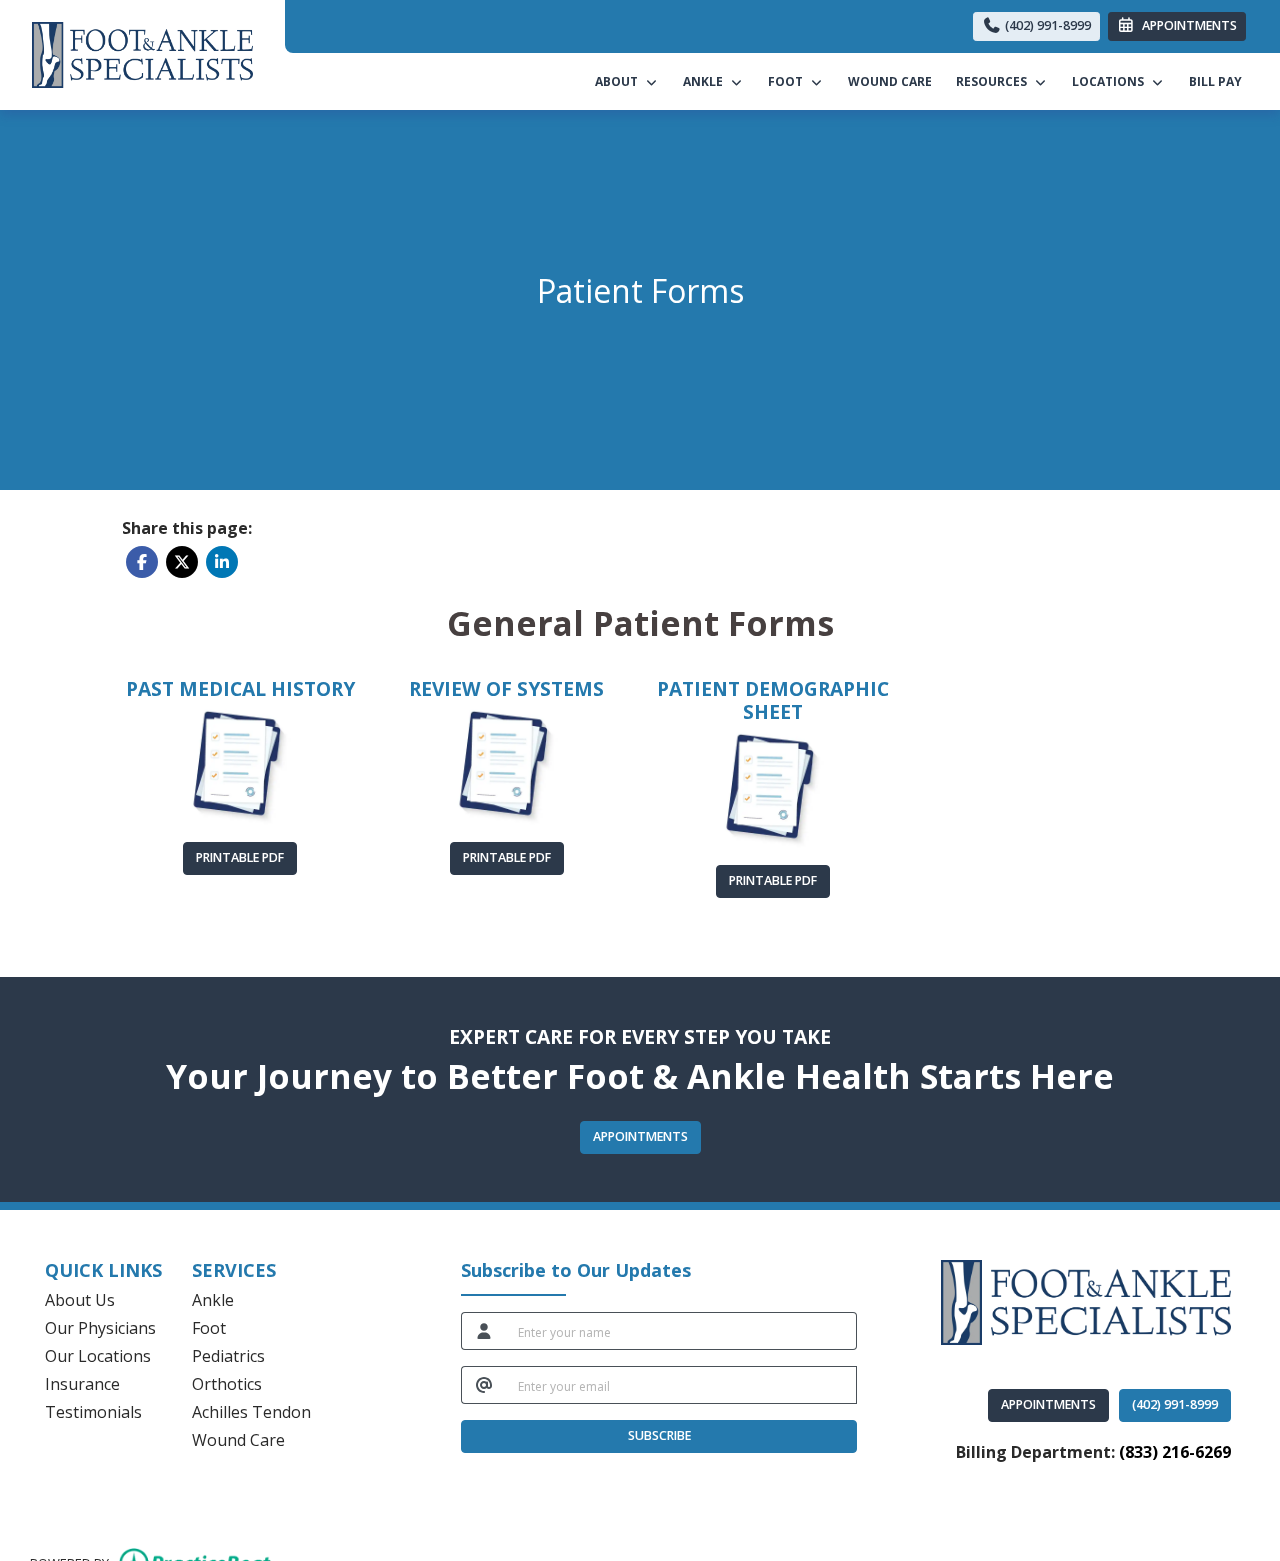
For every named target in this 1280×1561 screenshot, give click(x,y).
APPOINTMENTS (1048, 1404)
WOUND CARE (890, 81)
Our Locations (98, 1356)
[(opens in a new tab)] (240, 767)
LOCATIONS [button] (1111, 81)
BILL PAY (1221, 81)
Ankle (213, 1300)
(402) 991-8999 (1046, 25)
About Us (80, 1300)
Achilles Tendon (251, 1412)
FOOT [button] (788, 81)
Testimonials (93, 1412)
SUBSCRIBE (659, 1435)
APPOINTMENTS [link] (1186, 25)
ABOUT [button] (619, 81)
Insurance (82, 1384)
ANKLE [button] (706, 81)
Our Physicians (100, 1328)
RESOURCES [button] (994, 81)
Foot (209, 1328)
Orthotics (227, 1384)
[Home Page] (142, 53)
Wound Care (238, 1440)
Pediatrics (228, 1356)
